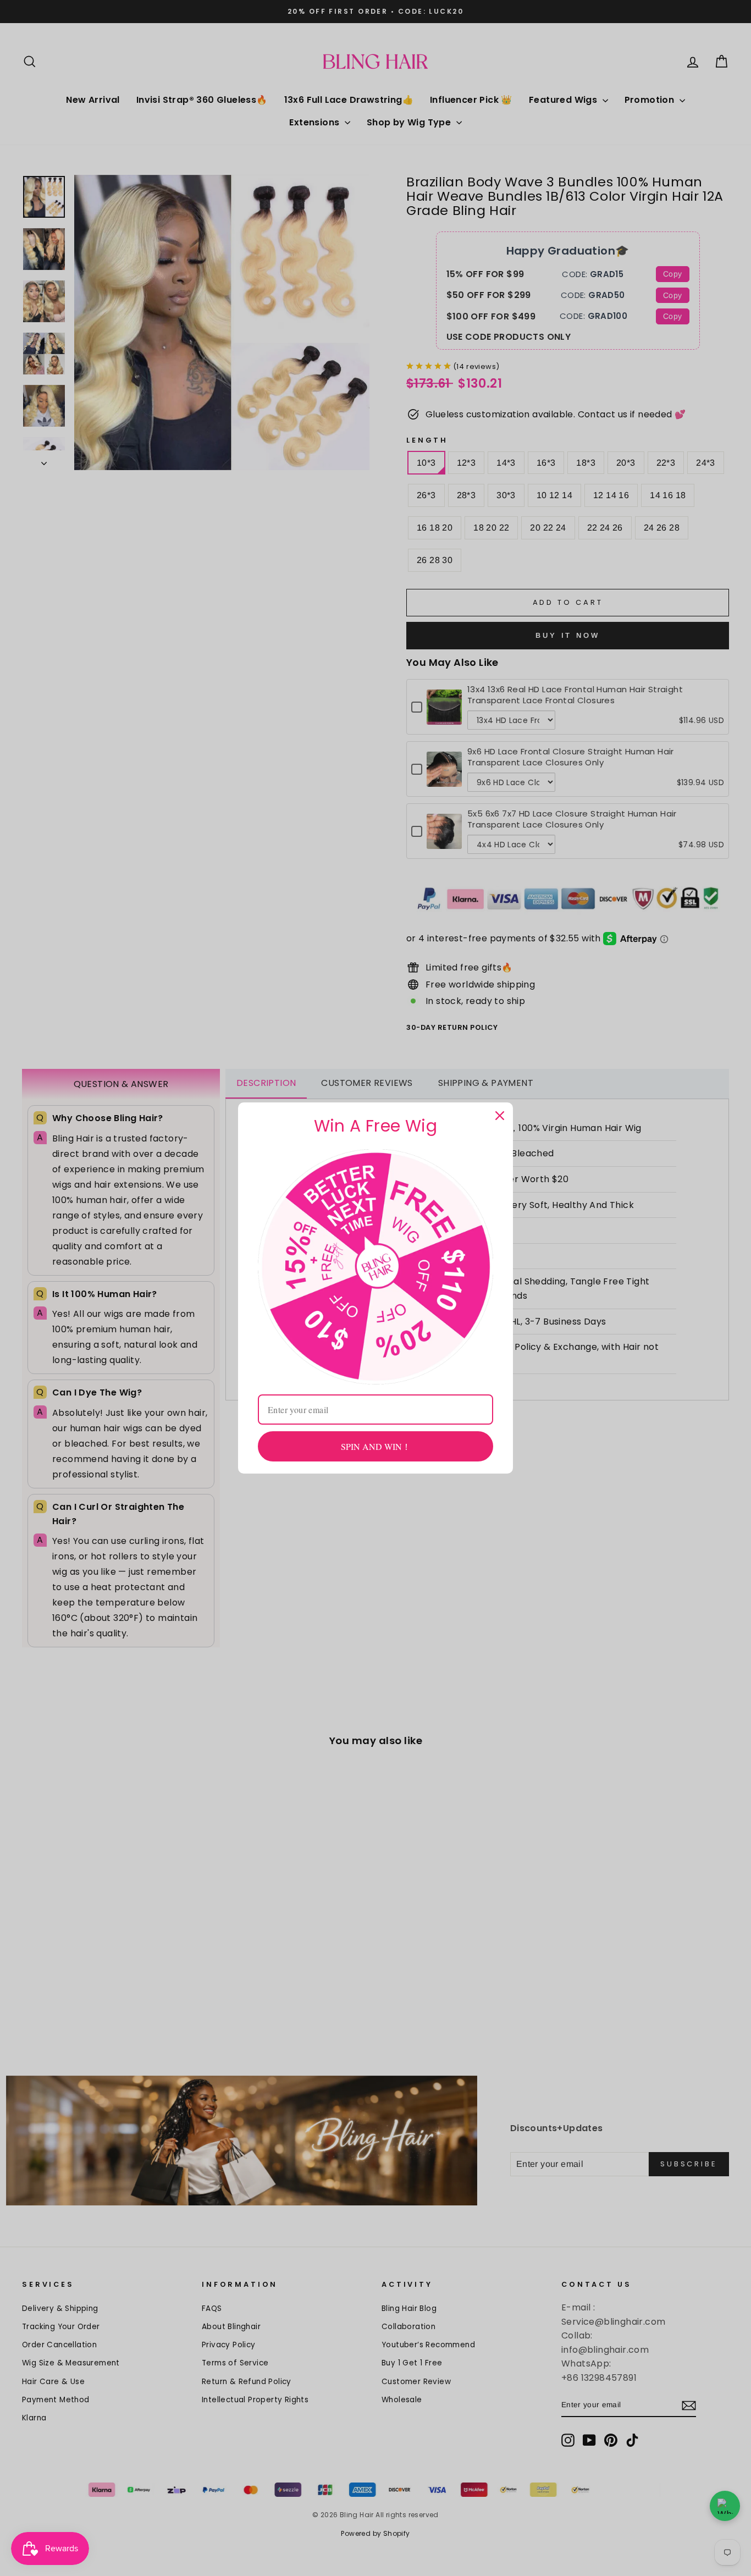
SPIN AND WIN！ (376, 1446)
